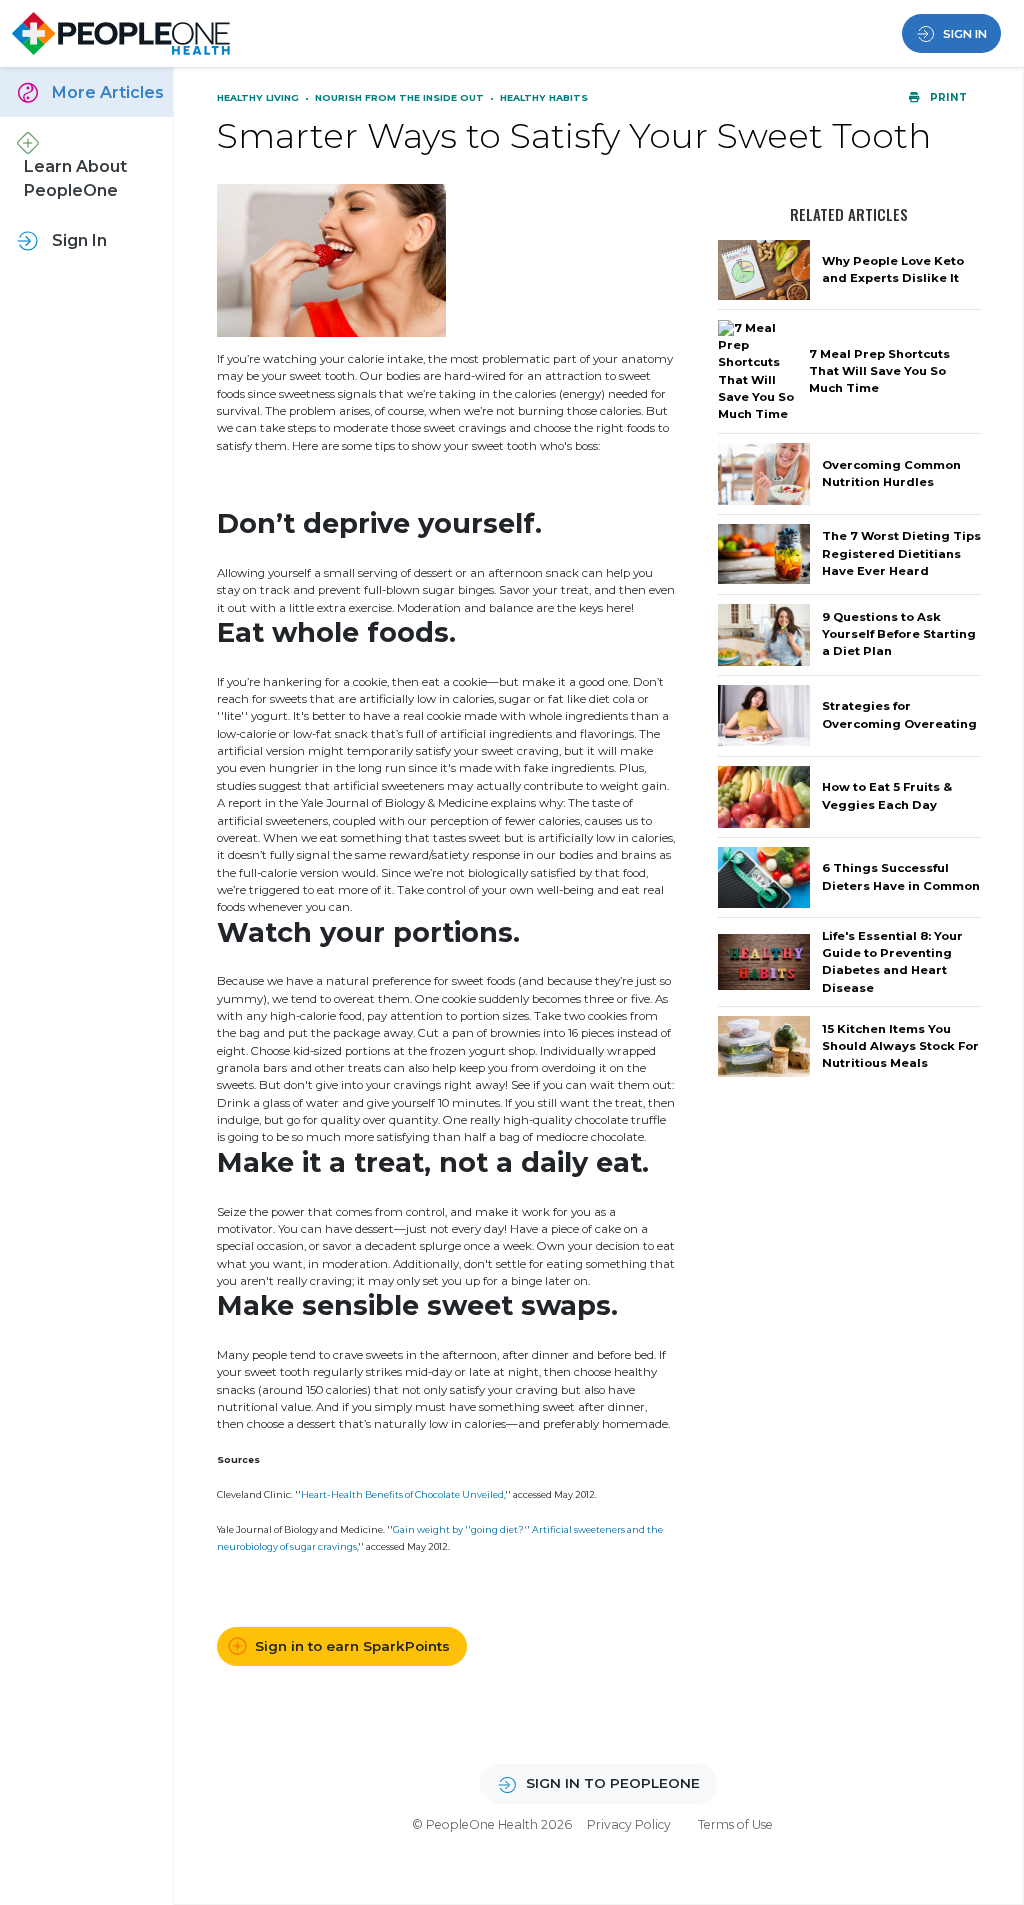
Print (947, 97)
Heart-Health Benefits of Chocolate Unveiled (402, 1494)
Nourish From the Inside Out (401, 97)
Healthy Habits (544, 97)
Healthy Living (259, 97)
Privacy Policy (629, 1824)
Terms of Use (735, 1824)
